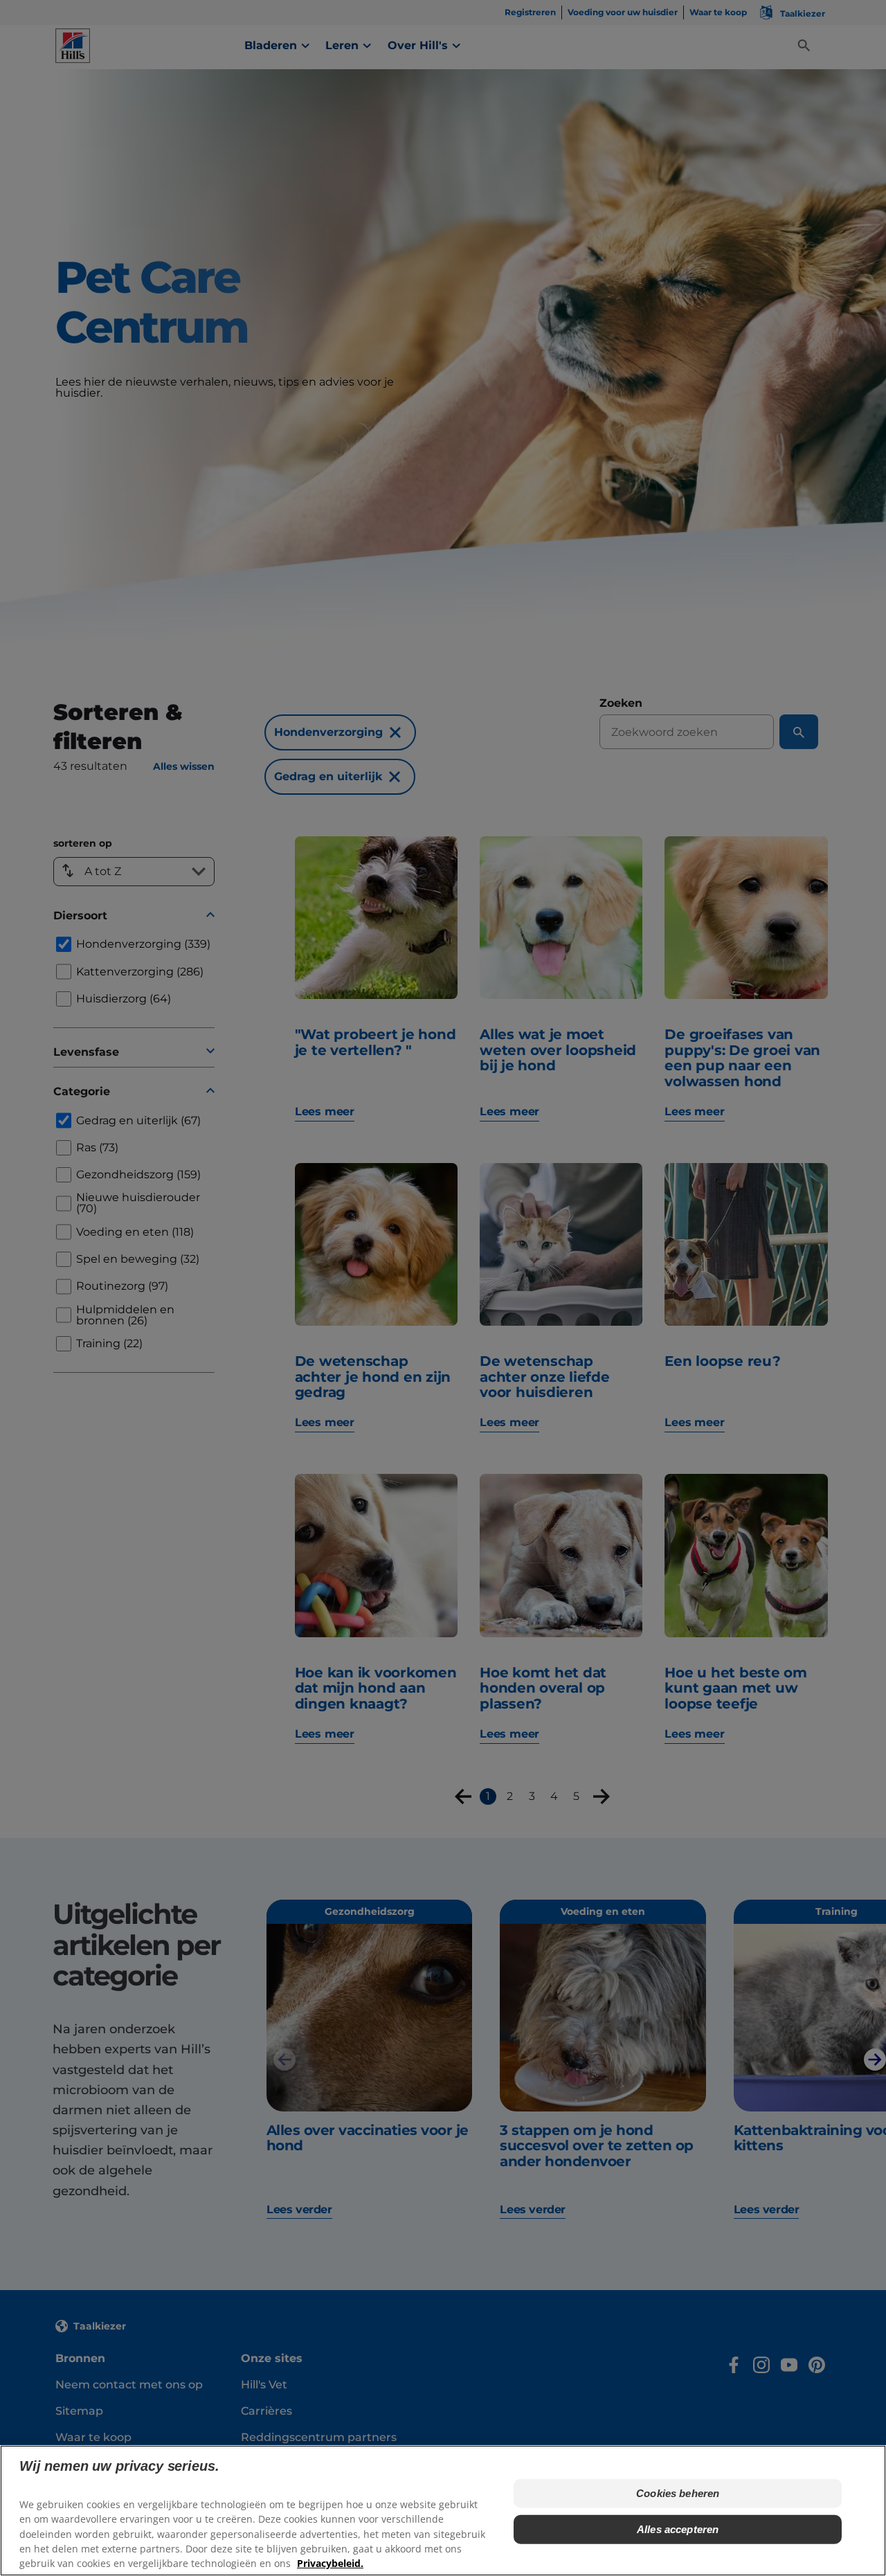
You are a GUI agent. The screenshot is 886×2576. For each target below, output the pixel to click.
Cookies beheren (678, 2493)
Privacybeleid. (330, 2563)
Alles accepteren (678, 2529)
